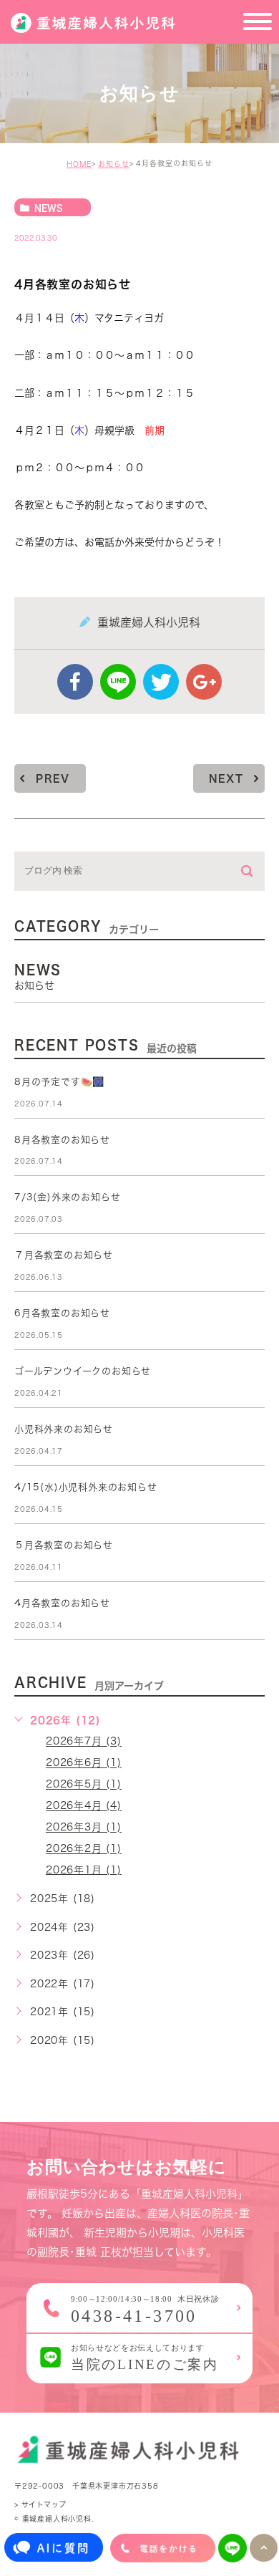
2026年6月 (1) (84, 1763)
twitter (161, 682)
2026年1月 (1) (84, 1870)
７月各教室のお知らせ (64, 1255)
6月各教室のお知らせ (62, 1313)
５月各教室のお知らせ (64, 1545)
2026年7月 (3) (84, 1742)
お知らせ (114, 164)
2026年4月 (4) (84, 1806)
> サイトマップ (40, 2504)
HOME (79, 164)
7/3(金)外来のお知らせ (67, 1197)
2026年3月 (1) (84, 1828)
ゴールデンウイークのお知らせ (83, 1371)
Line (118, 682)
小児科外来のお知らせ (64, 1429)
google (204, 682)
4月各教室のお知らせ (62, 1603)
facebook (75, 682)
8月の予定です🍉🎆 (59, 1082)
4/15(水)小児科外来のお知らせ (86, 1487)
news (49, 208)
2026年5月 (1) (84, 1785)
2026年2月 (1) (84, 1849)
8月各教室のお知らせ (62, 1140)
